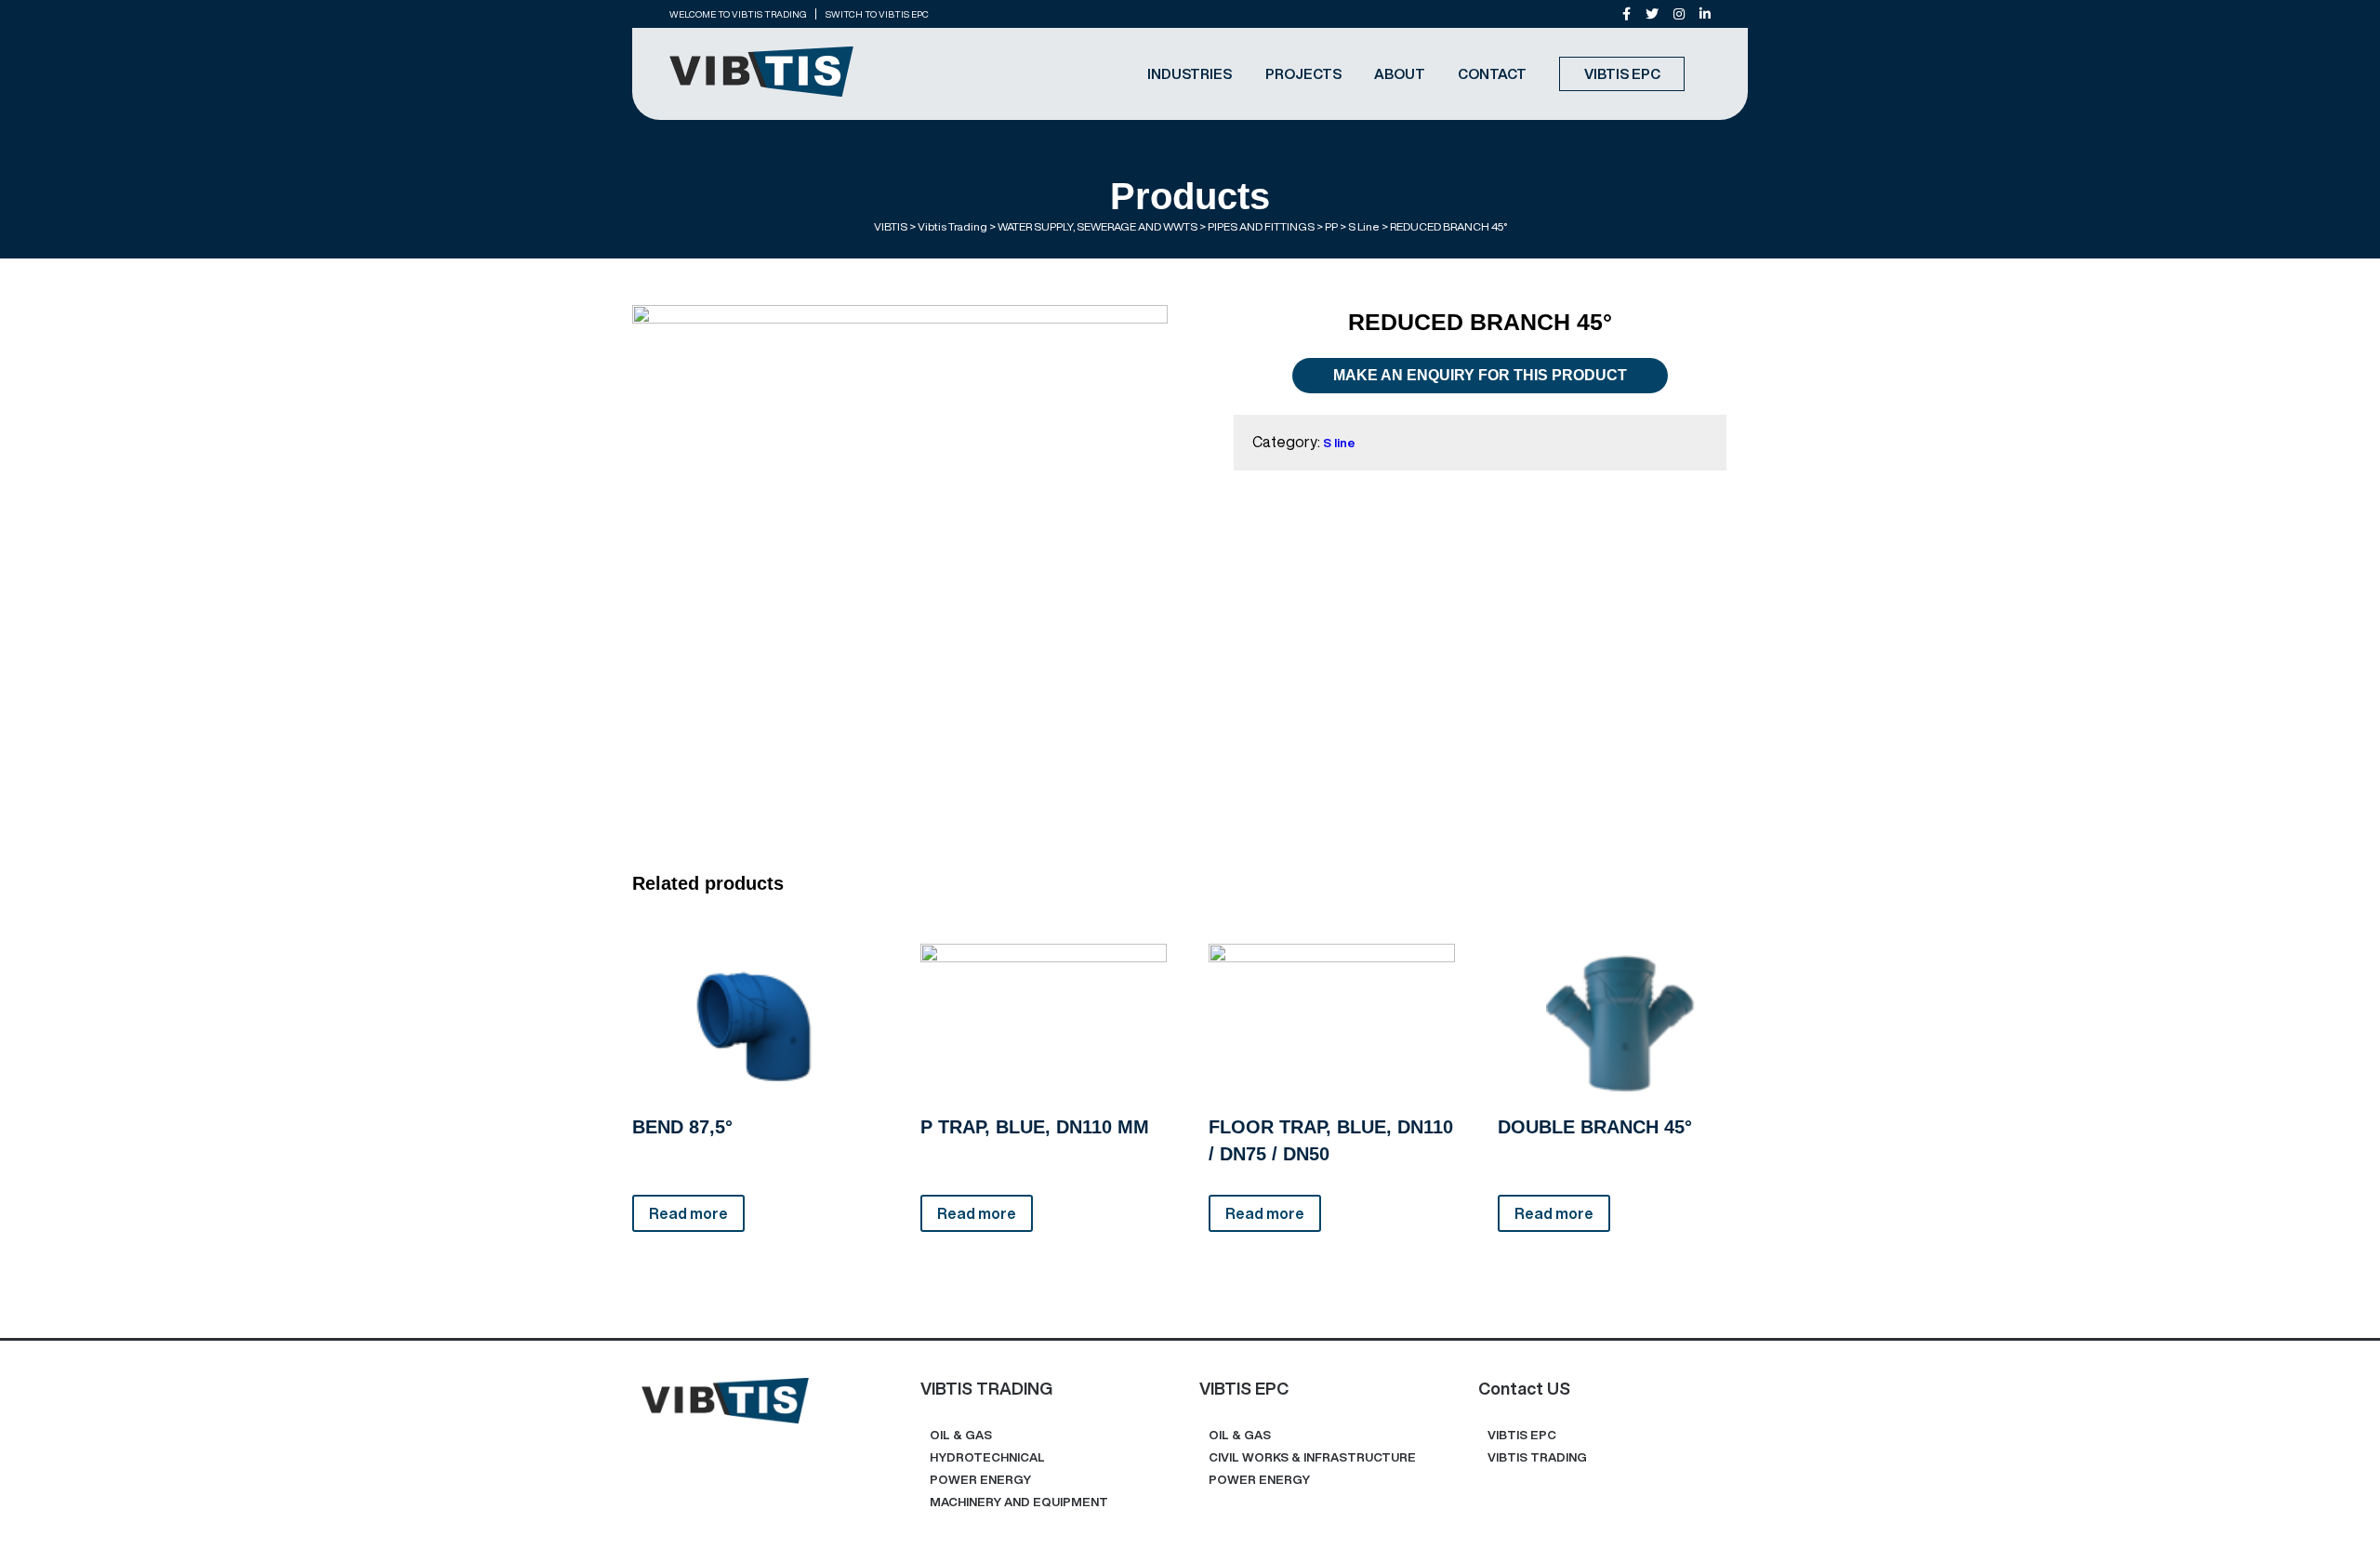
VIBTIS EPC (1622, 74)
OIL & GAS (961, 1435)
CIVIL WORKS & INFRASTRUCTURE (1312, 1457)
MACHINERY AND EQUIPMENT (1019, 1502)
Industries (1190, 74)
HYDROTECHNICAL (987, 1457)
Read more (688, 1213)
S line (1339, 443)
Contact (1492, 74)
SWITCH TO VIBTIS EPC (877, 14)
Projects (1303, 74)
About (1400, 74)
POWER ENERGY (980, 1480)
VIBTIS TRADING (1537, 1457)
